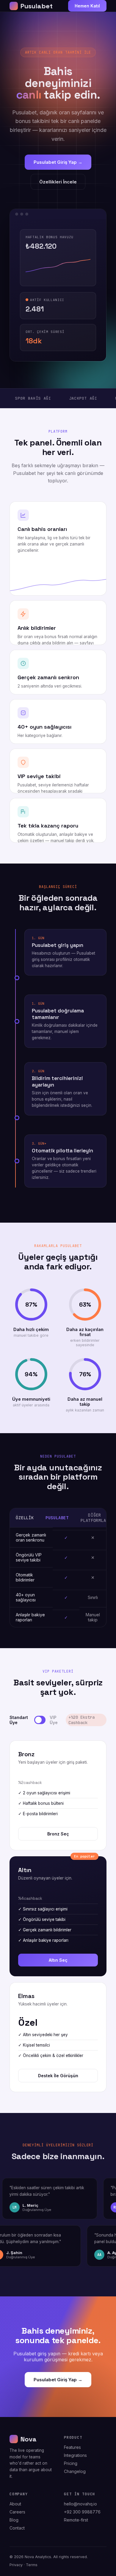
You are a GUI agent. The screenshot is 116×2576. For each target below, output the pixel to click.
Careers (17, 2512)
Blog (14, 2520)
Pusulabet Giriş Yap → (58, 162)
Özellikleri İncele (58, 182)
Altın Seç (58, 1960)
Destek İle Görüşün (58, 2076)
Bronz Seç (58, 1834)
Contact (17, 2528)
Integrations (75, 2455)
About (15, 2504)
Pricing (71, 2463)
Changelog (75, 2471)
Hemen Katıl (87, 6)
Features (72, 2447)
